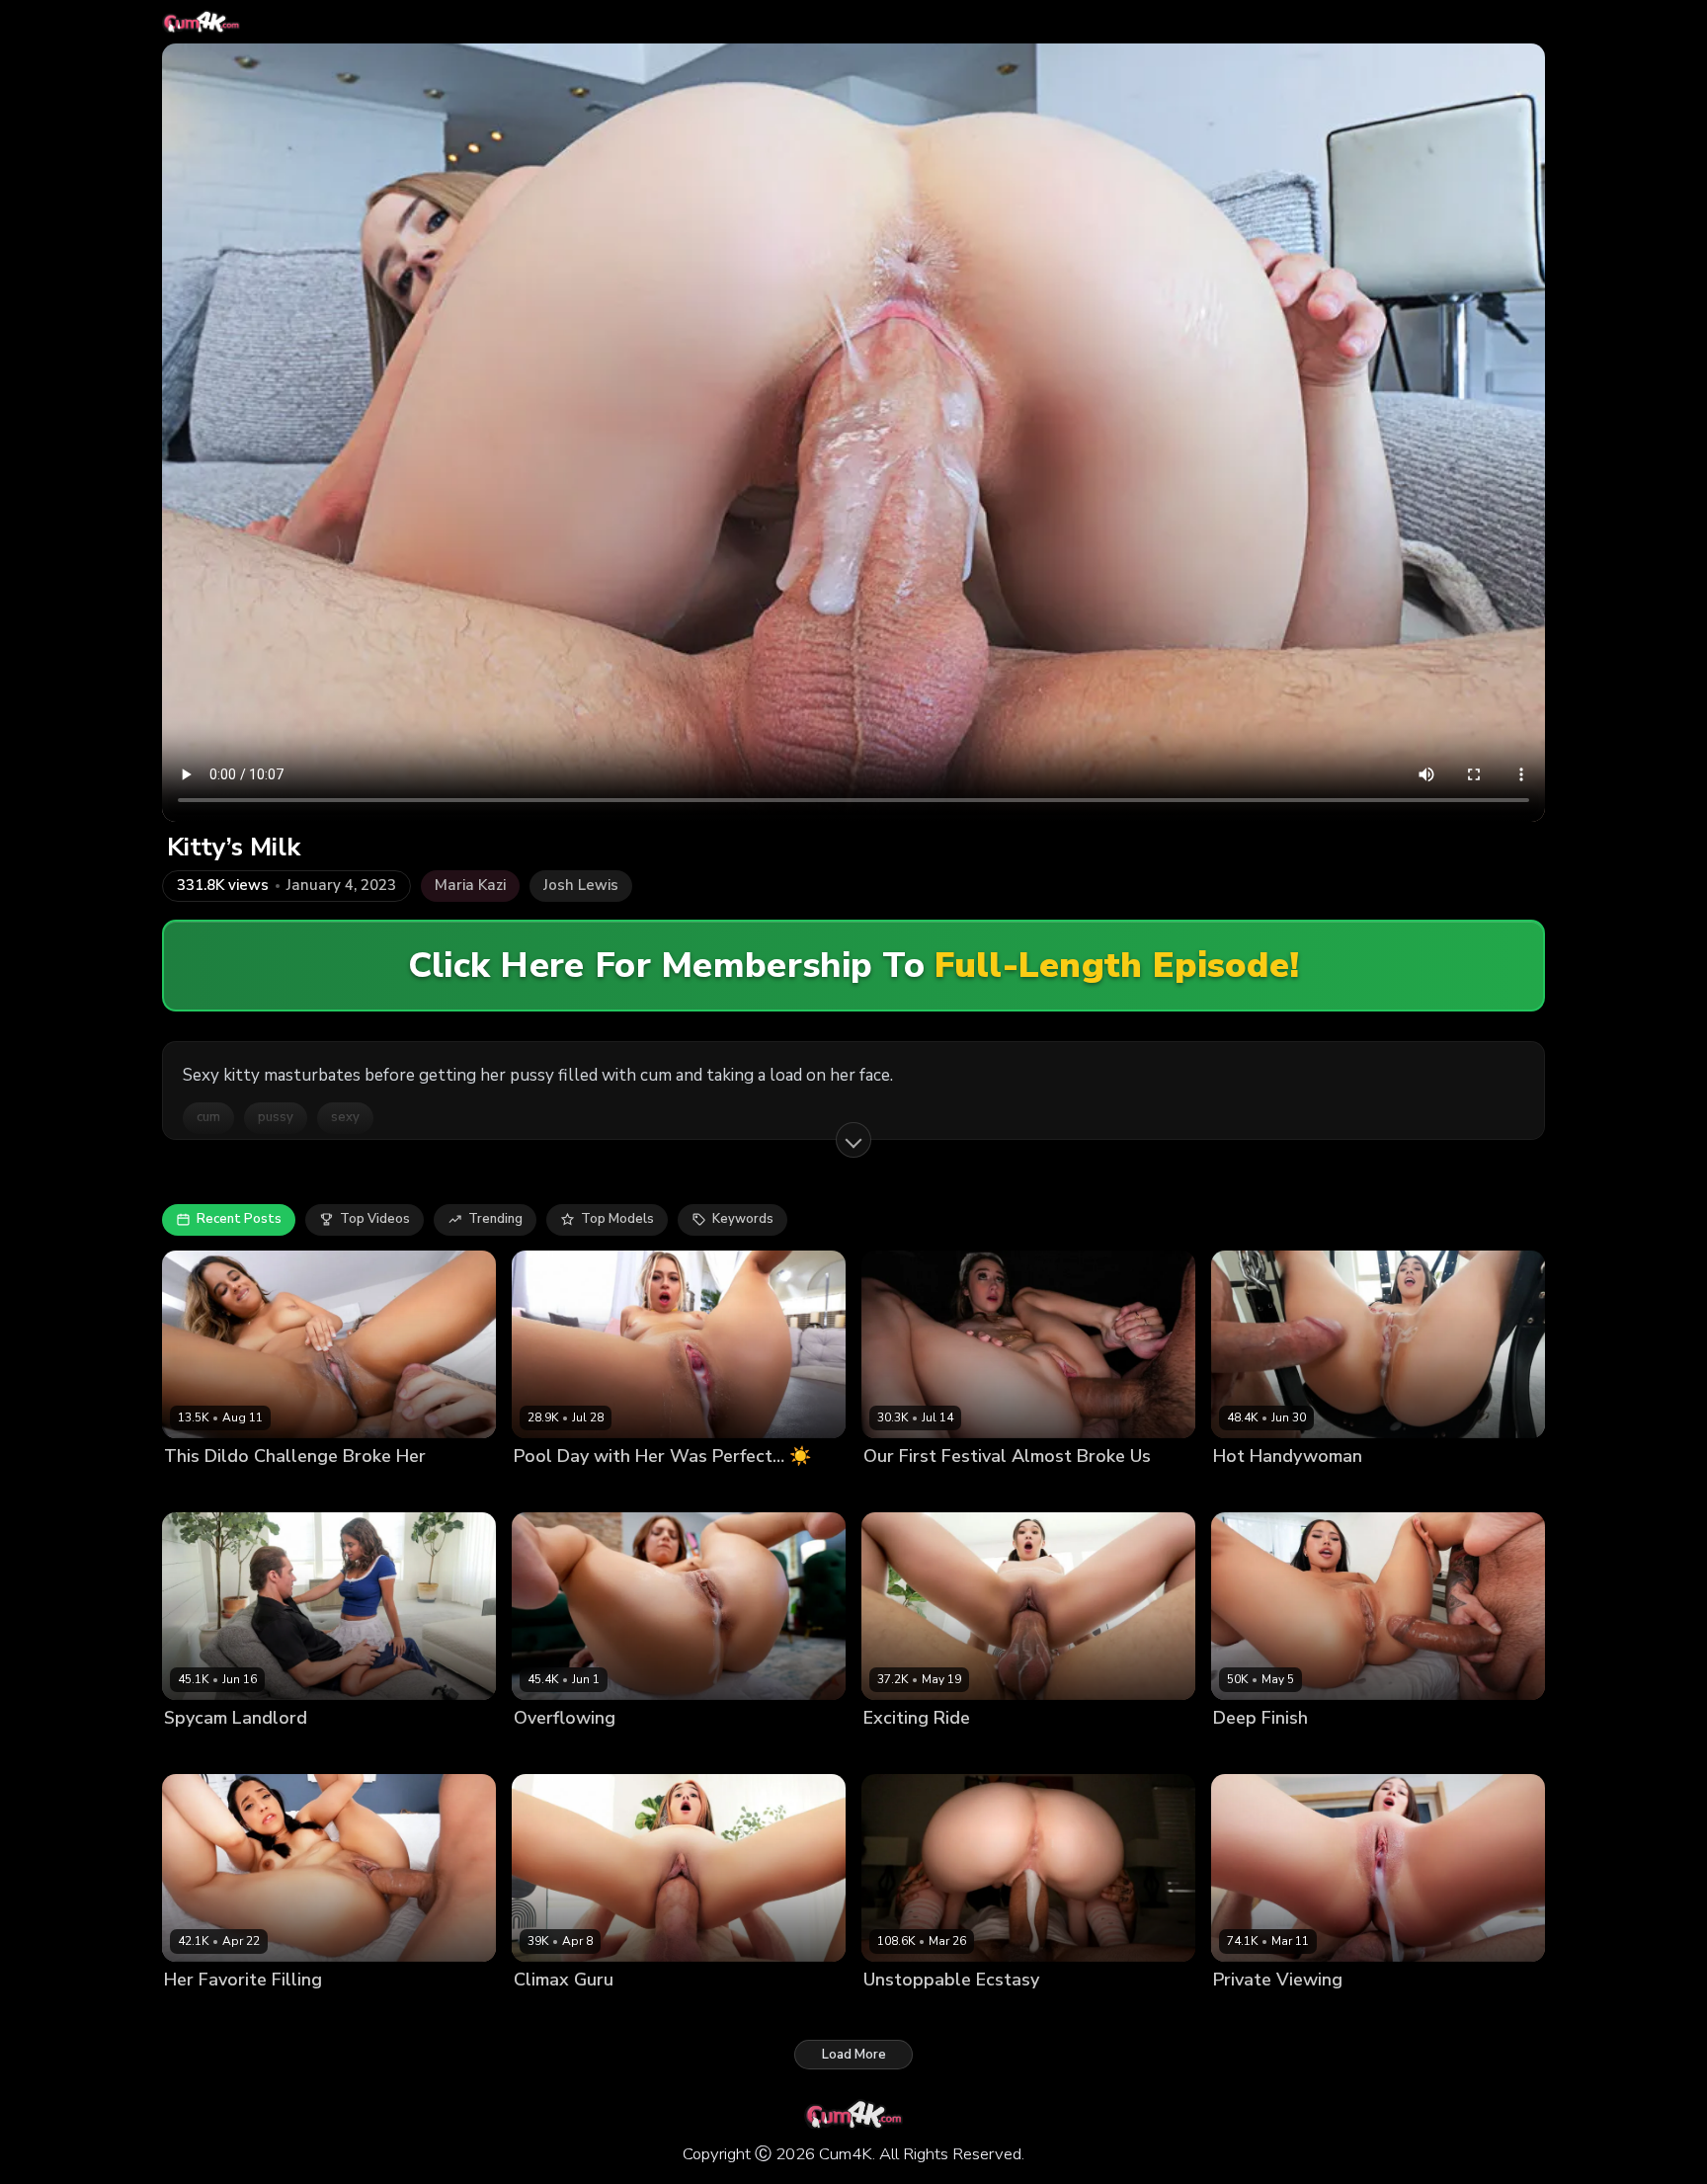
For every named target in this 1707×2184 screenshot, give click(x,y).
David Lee (638, 1489)
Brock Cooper (1320, 2014)
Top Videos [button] (375, 1219)
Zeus (946, 1489)
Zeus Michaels (633, 1752)
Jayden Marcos (301, 1489)
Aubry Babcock (1260, 1489)
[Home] (201, 22)
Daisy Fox (894, 1489)
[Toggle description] (853, 1140)
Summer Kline (557, 1489)
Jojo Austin (547, 1752)
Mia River (1242, 2014)
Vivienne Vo (1251, 1752)
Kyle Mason (638, 2014)
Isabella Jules (206, 1489)
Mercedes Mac (909, 2014)
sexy (345, 1117)
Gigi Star (191, 2014)
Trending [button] (495, 1219)
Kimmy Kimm (901, 1752)
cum (208, 1117)
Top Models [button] (617, 1219)
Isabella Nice (554, 2014)
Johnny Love (263, 2014)
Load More (854, 2055)
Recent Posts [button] (239, 1219)
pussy (276, 1117)
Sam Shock (1350, 1489)
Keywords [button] (743, 1219)
